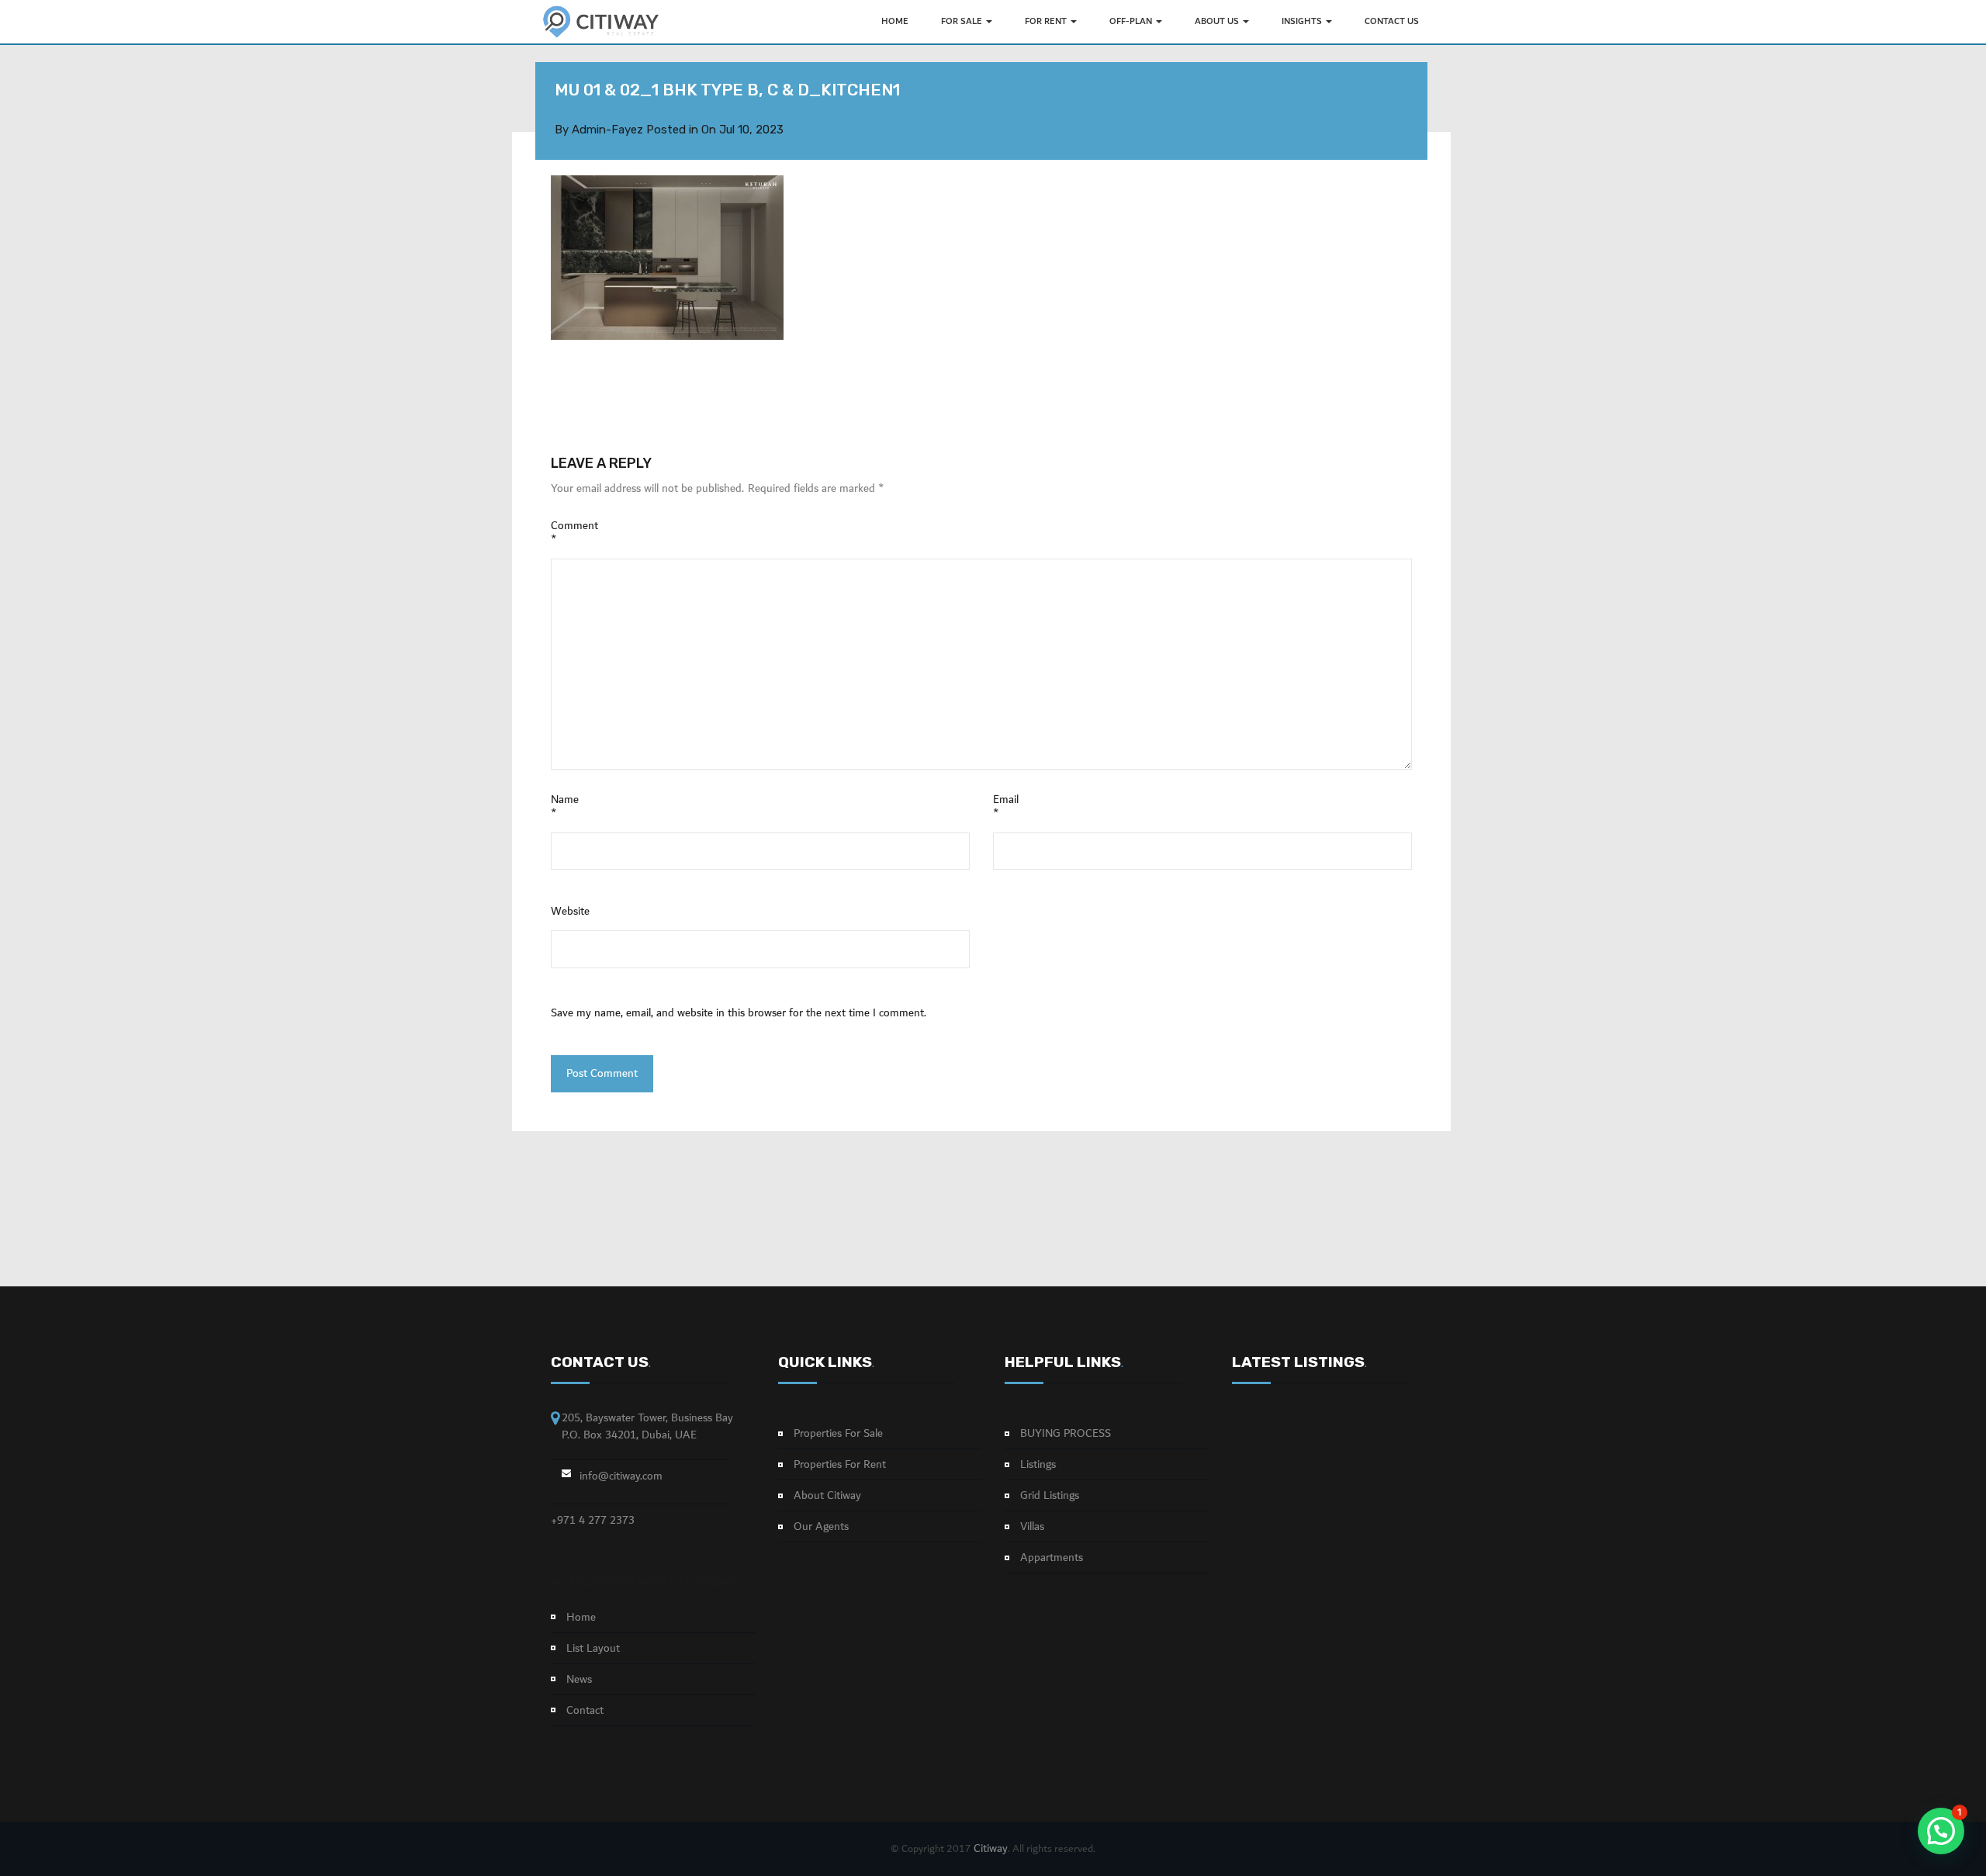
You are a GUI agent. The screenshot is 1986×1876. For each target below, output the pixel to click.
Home (581, 1618)
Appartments (1052, 1558)
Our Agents (821, 1527)
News (579, 1680)
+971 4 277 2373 (593, 1521)
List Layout (593, 1649)
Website (570, 912)
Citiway (991, 1849)
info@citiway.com (621, 1476)
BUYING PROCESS (1066, 1434)
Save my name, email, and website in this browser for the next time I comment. (739, 1013)
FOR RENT (1047, 21)
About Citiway (827, 1496)
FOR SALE (963, 21)
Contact (585, 1711)
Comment (574, 533)
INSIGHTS (1303, 21)
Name (565, 807)
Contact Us (1392, 21)
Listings (1038, 1465)
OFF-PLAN (1132, 21)
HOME (895, 21)
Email (1006, 807)
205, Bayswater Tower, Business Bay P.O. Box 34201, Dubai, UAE (647, 1426)
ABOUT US (1218, 21)
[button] (1941, 1831)
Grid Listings (1050, 1496)
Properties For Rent (840, 1465)
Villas (1032, 1527)
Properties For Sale (838, 1434)
